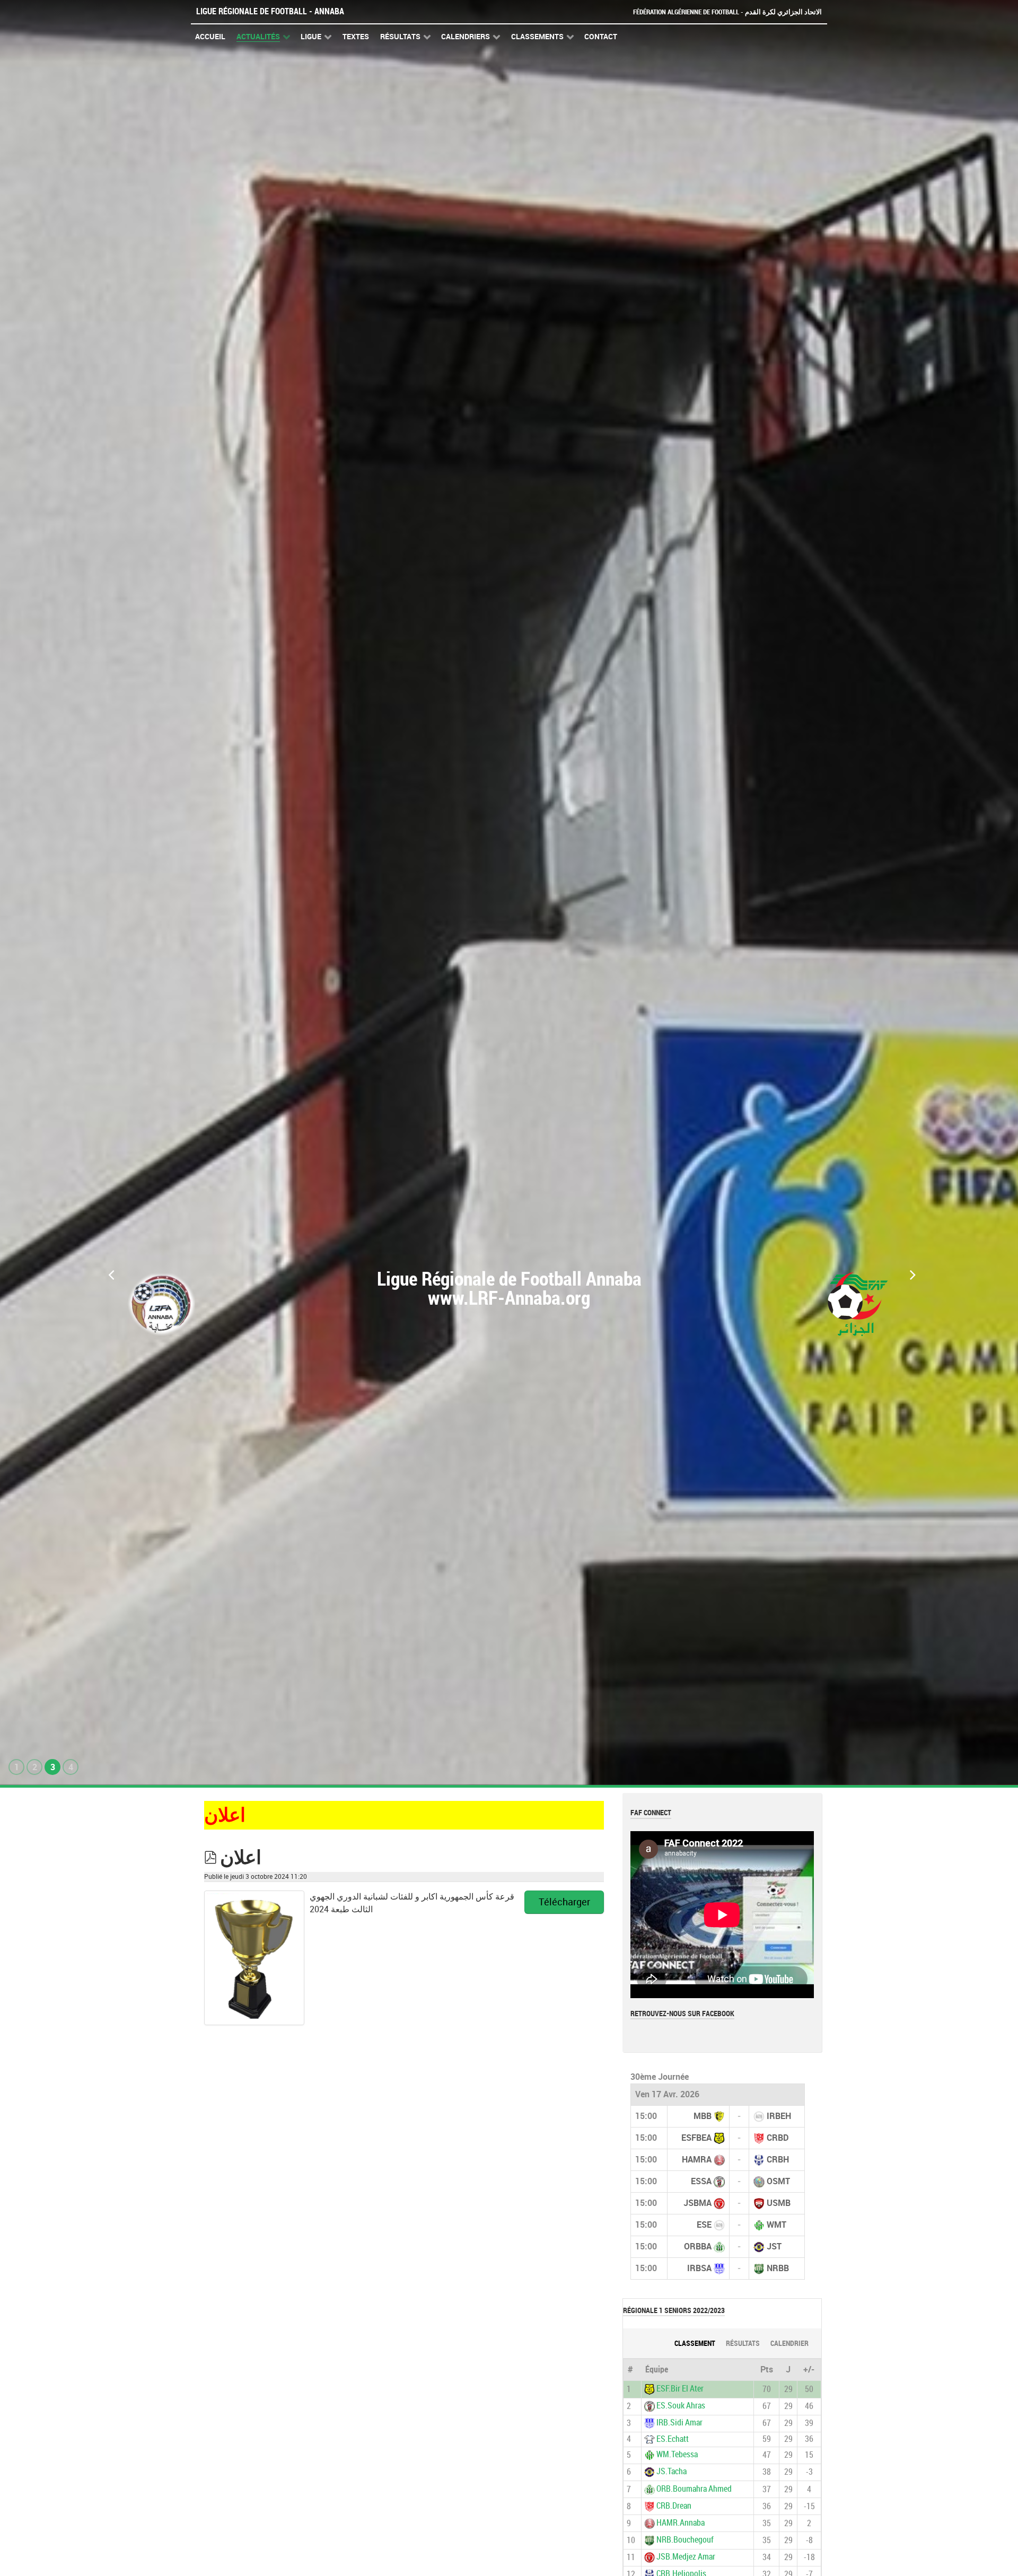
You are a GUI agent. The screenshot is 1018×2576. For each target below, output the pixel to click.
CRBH (778, 2160)
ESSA (701, 2181)
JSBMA (697, 2203)
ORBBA (698, 2247)
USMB (779, 2203)
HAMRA (697, 2160)
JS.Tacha (672, 2472)
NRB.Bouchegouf (685, 2540)
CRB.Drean (674, 2506)
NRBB (778, 2268)
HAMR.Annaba (681, 2523)
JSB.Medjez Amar (686, 2557)
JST (774, 2247)
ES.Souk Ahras (681, 2406)
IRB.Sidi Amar (679, 2423)
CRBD (778, 2138)
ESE (704, 2225)
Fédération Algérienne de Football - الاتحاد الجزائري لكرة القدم (727, 12)
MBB (703, 2116)
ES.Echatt (673, 2439)
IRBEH (779, 2116)
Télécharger (564, 1902)
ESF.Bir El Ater (680, 2389)
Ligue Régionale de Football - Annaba (270, 11)
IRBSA (699, 2268)
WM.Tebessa (677, 2454)
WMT (776, 2225)
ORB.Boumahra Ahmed (694, 2489)
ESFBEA (696, 2138)
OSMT (778, 2181)
